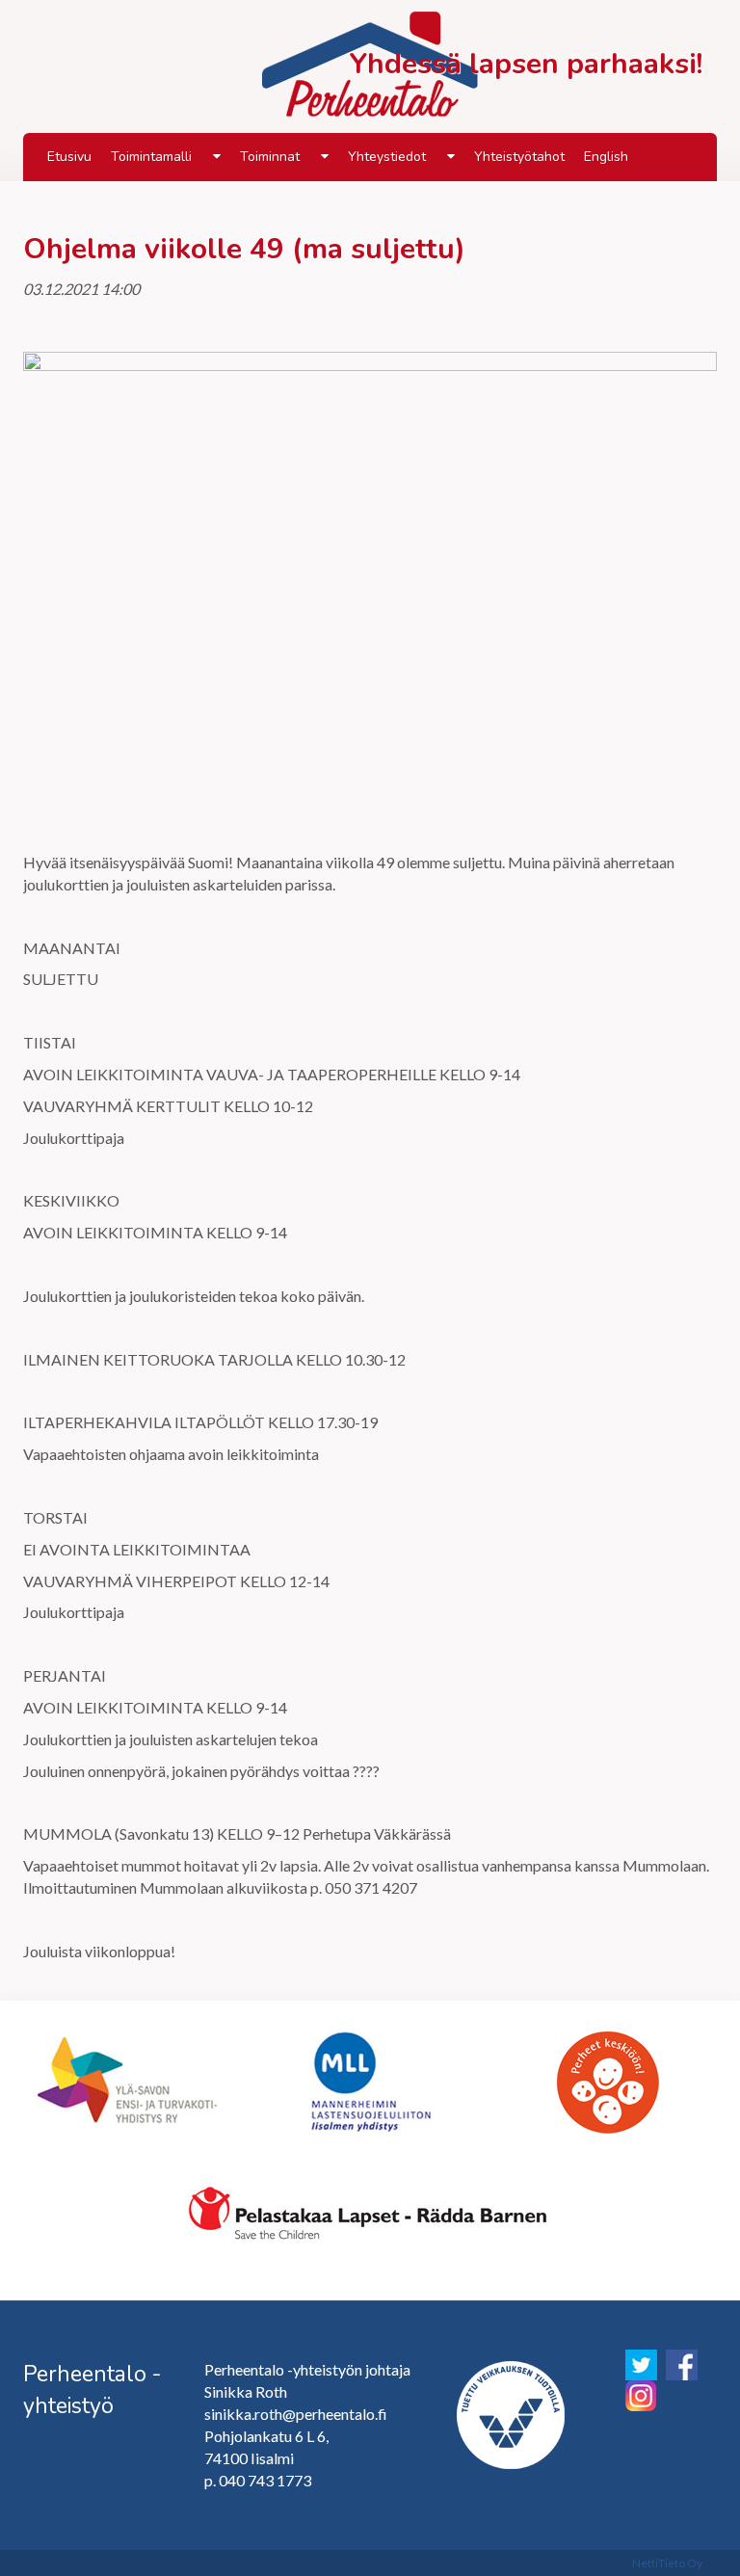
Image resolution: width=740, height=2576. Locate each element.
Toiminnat (270, 157)
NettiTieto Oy (667, 2563)
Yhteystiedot (387, 157)
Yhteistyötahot (519, 157)
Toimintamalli (151, 157)
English (606, 157)
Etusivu (69, 157)
